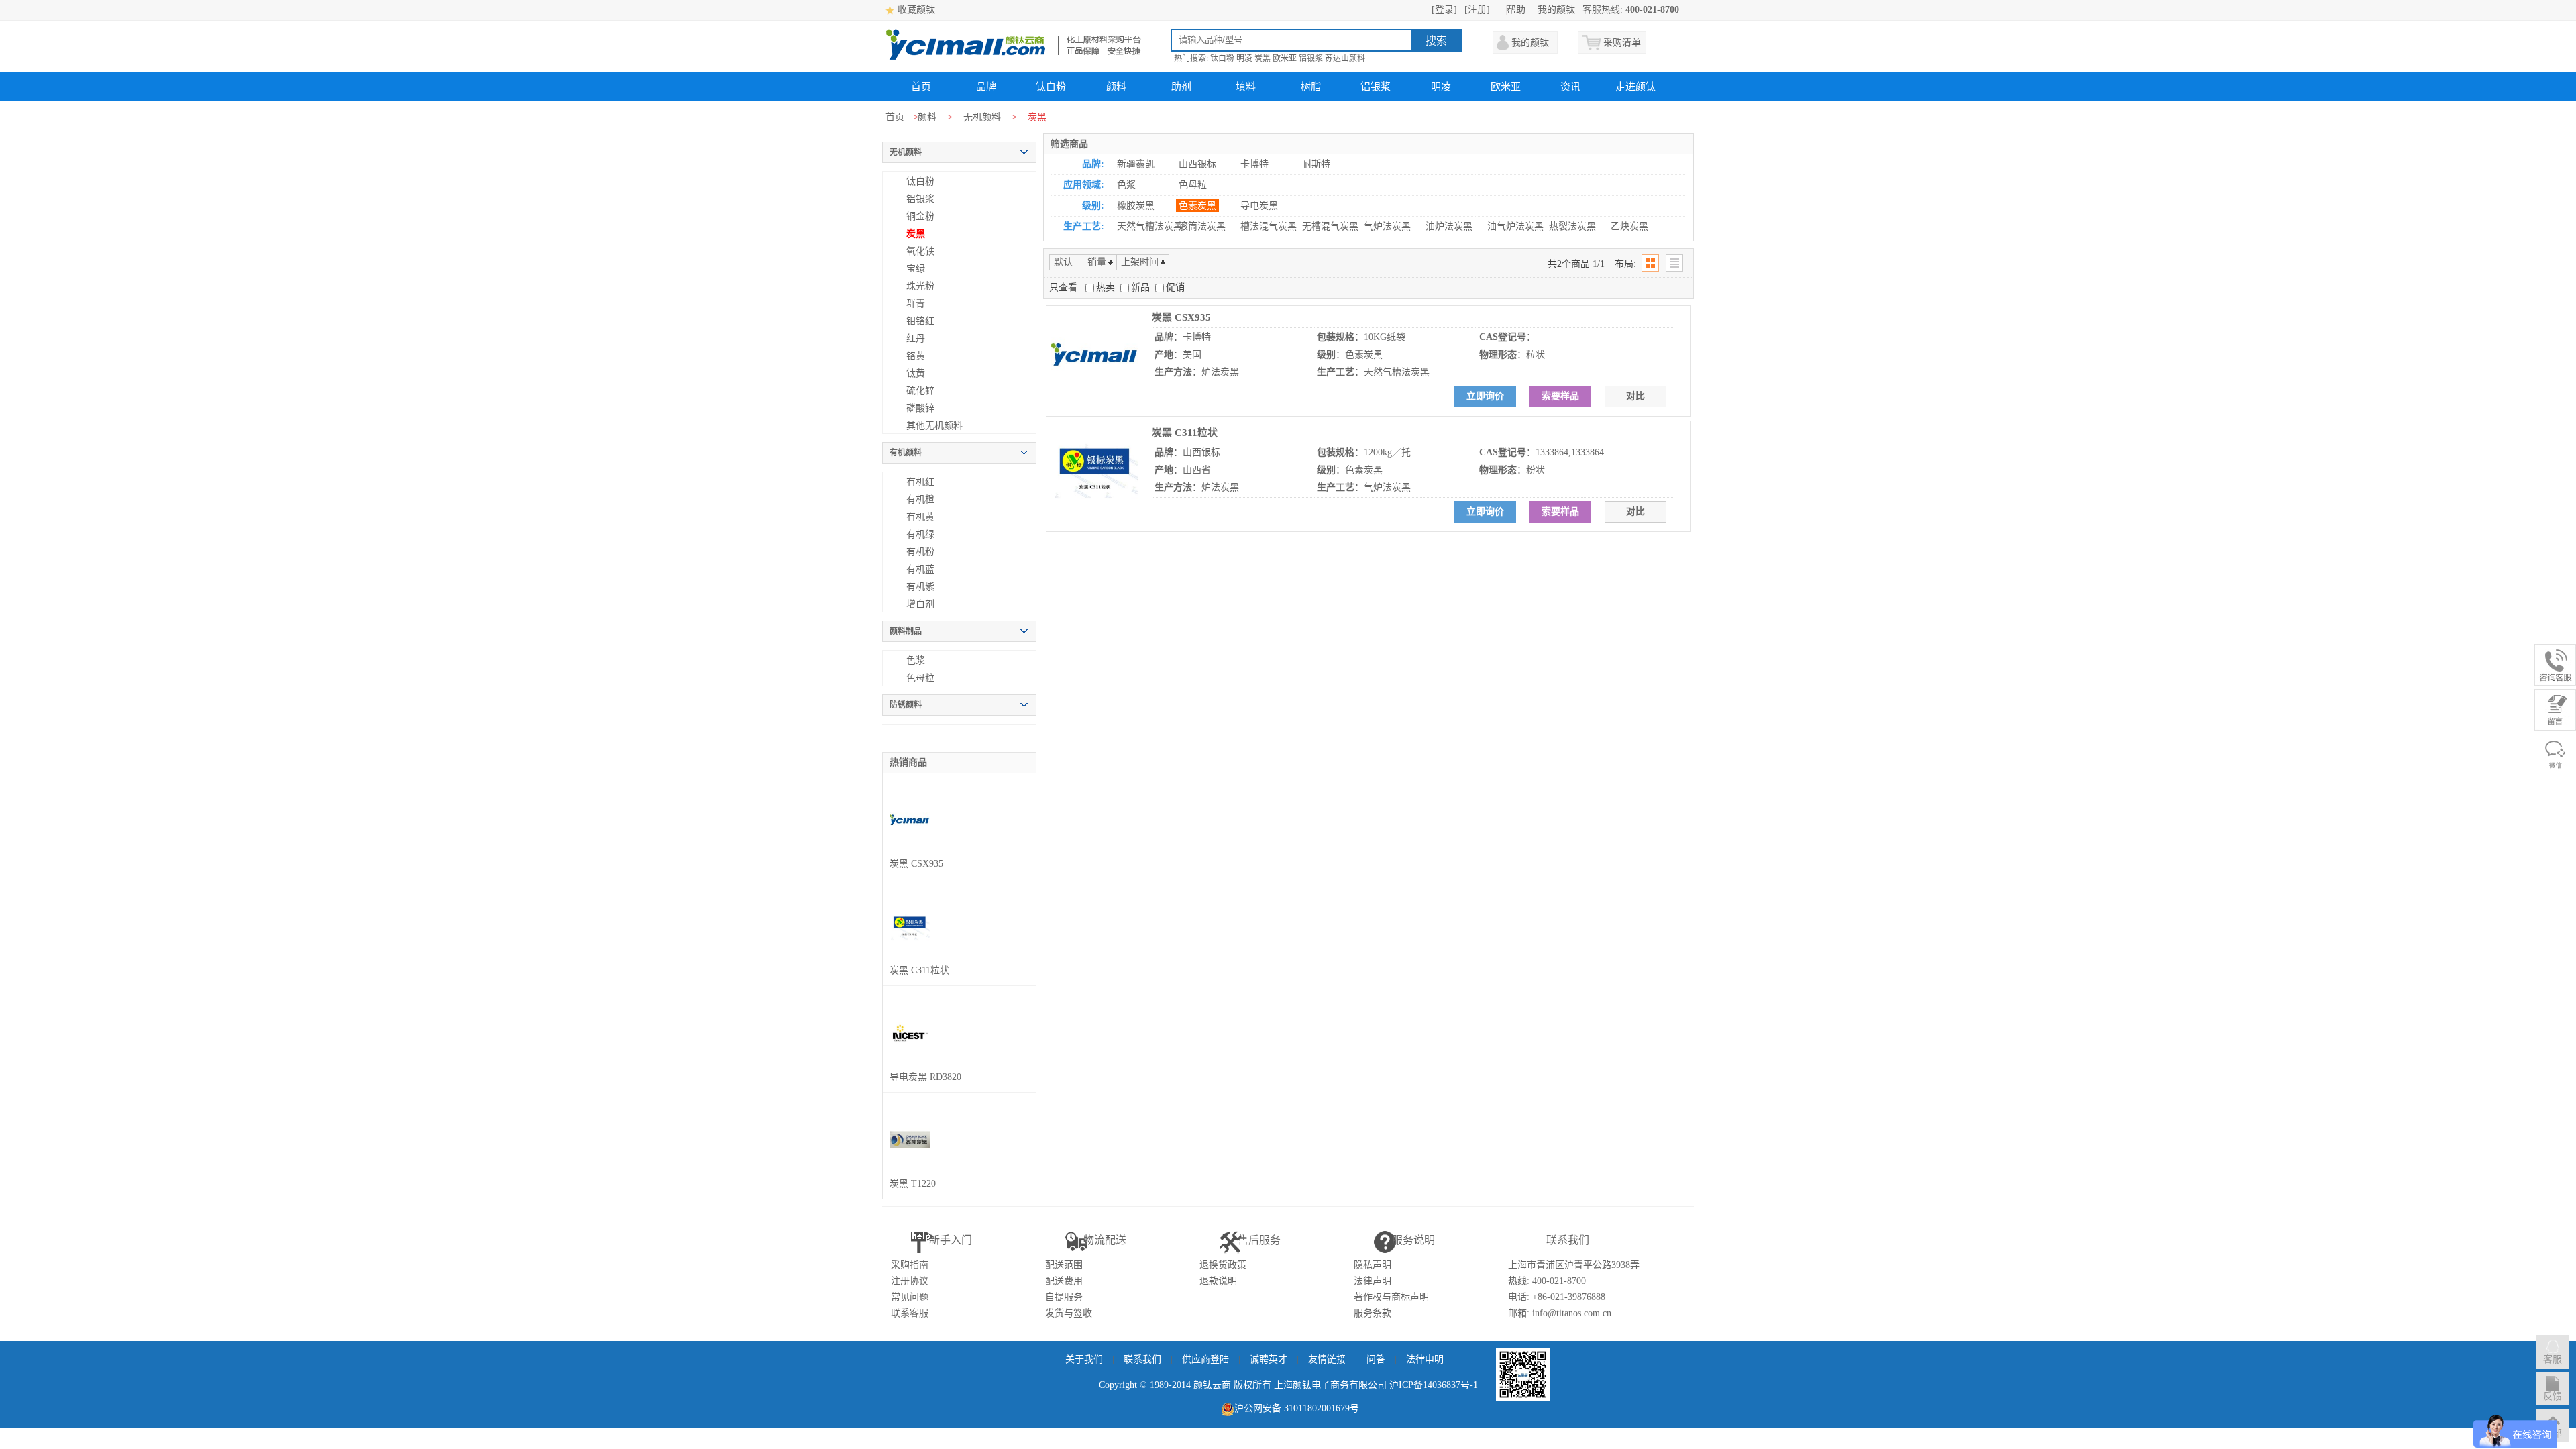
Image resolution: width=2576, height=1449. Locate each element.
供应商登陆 (1205, 1359)
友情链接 (1327, 1359)
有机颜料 (906, 453)
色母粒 (920, 678)
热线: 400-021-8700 (1547, 1281)
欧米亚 (1285, 58)
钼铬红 (920, 321)
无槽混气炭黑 (1330, 226)
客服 (2553, 1359)
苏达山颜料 (1345, 58)
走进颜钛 (1635, 87)
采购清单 (1622, 43)
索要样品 (1560, 396)
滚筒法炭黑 (1202, 226)
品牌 (986, 87)
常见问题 (910, 1297)
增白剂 (920, 604)
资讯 (1570, 87)
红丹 (916, 338)
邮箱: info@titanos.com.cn (1560, 1313)
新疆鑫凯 (1136, 164)
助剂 (1181, 87)
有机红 (920, 482)
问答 (1376, 1359)
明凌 (1244, 58)
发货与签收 (1069, 1313)
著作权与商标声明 (1391, 1297)
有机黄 (920, 517)
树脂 (1311, 87)
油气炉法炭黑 (1515, 226)
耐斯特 (1316, 164)
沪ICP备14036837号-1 (1434, 1385)
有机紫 (920, 587)
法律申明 (1425, 1359)
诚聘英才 (1269, 1359)
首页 (921, 87)
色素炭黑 (1197, 206)
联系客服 (910, 1313)
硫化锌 (920, 391)
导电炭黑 (1259, 206)
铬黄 (916, 356)
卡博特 (1254, 164)
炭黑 (1263, 58)
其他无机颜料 (934, 426)
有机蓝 (920, 569)
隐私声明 (1373, 1265)
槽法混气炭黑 (1269, 226)
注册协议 (910, 1281)
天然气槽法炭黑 (1150, 226)
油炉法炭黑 (1449, 226)
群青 (916, 304)
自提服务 (1064, 1297)
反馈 (2553, 1396)
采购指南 (910, 1265)
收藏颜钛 (916, 10)
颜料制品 (906, 631)
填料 (1246, 87)
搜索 (1436, 41)
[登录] (1444, 10)
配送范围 (1064, 1265)
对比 (1635, 396)
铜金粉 (920, 216)
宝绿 (916, 269)
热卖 (1107, 287)
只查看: (1065, 287)
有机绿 (920, 534)
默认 (1063, 262)
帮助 (1516, 10)
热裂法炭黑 (1572, 226)
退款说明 (1218, 1281)
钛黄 (916, 373)
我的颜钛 (1556, 10)
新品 (1142, 287)
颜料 (1116, 87)
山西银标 (1197, 164)
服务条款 (1373, 1313)
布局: (1625, 264)
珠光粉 (920, 286)
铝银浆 (1311, 58)
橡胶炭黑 (1136, 206)
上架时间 (1140, 262)
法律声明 (1373, 1281)
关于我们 (1084, 1359)
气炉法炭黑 (1387, 226)
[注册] (1477, 10)
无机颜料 (982, 117)
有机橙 (920, 499)
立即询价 (1485, 396)
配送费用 (1064, 1281)
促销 (1175, 287)
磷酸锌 (920, 408)
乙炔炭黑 (1629, 226)
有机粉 (920, 552)
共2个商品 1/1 (1576, 264)
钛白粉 (1222, 58)
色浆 (916, 660)
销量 (1097, 262)
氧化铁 (920, 251)
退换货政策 (1223, 1265)
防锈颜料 (906, 705)
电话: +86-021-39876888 (1557, 1297)
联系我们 (1142, 1359)
